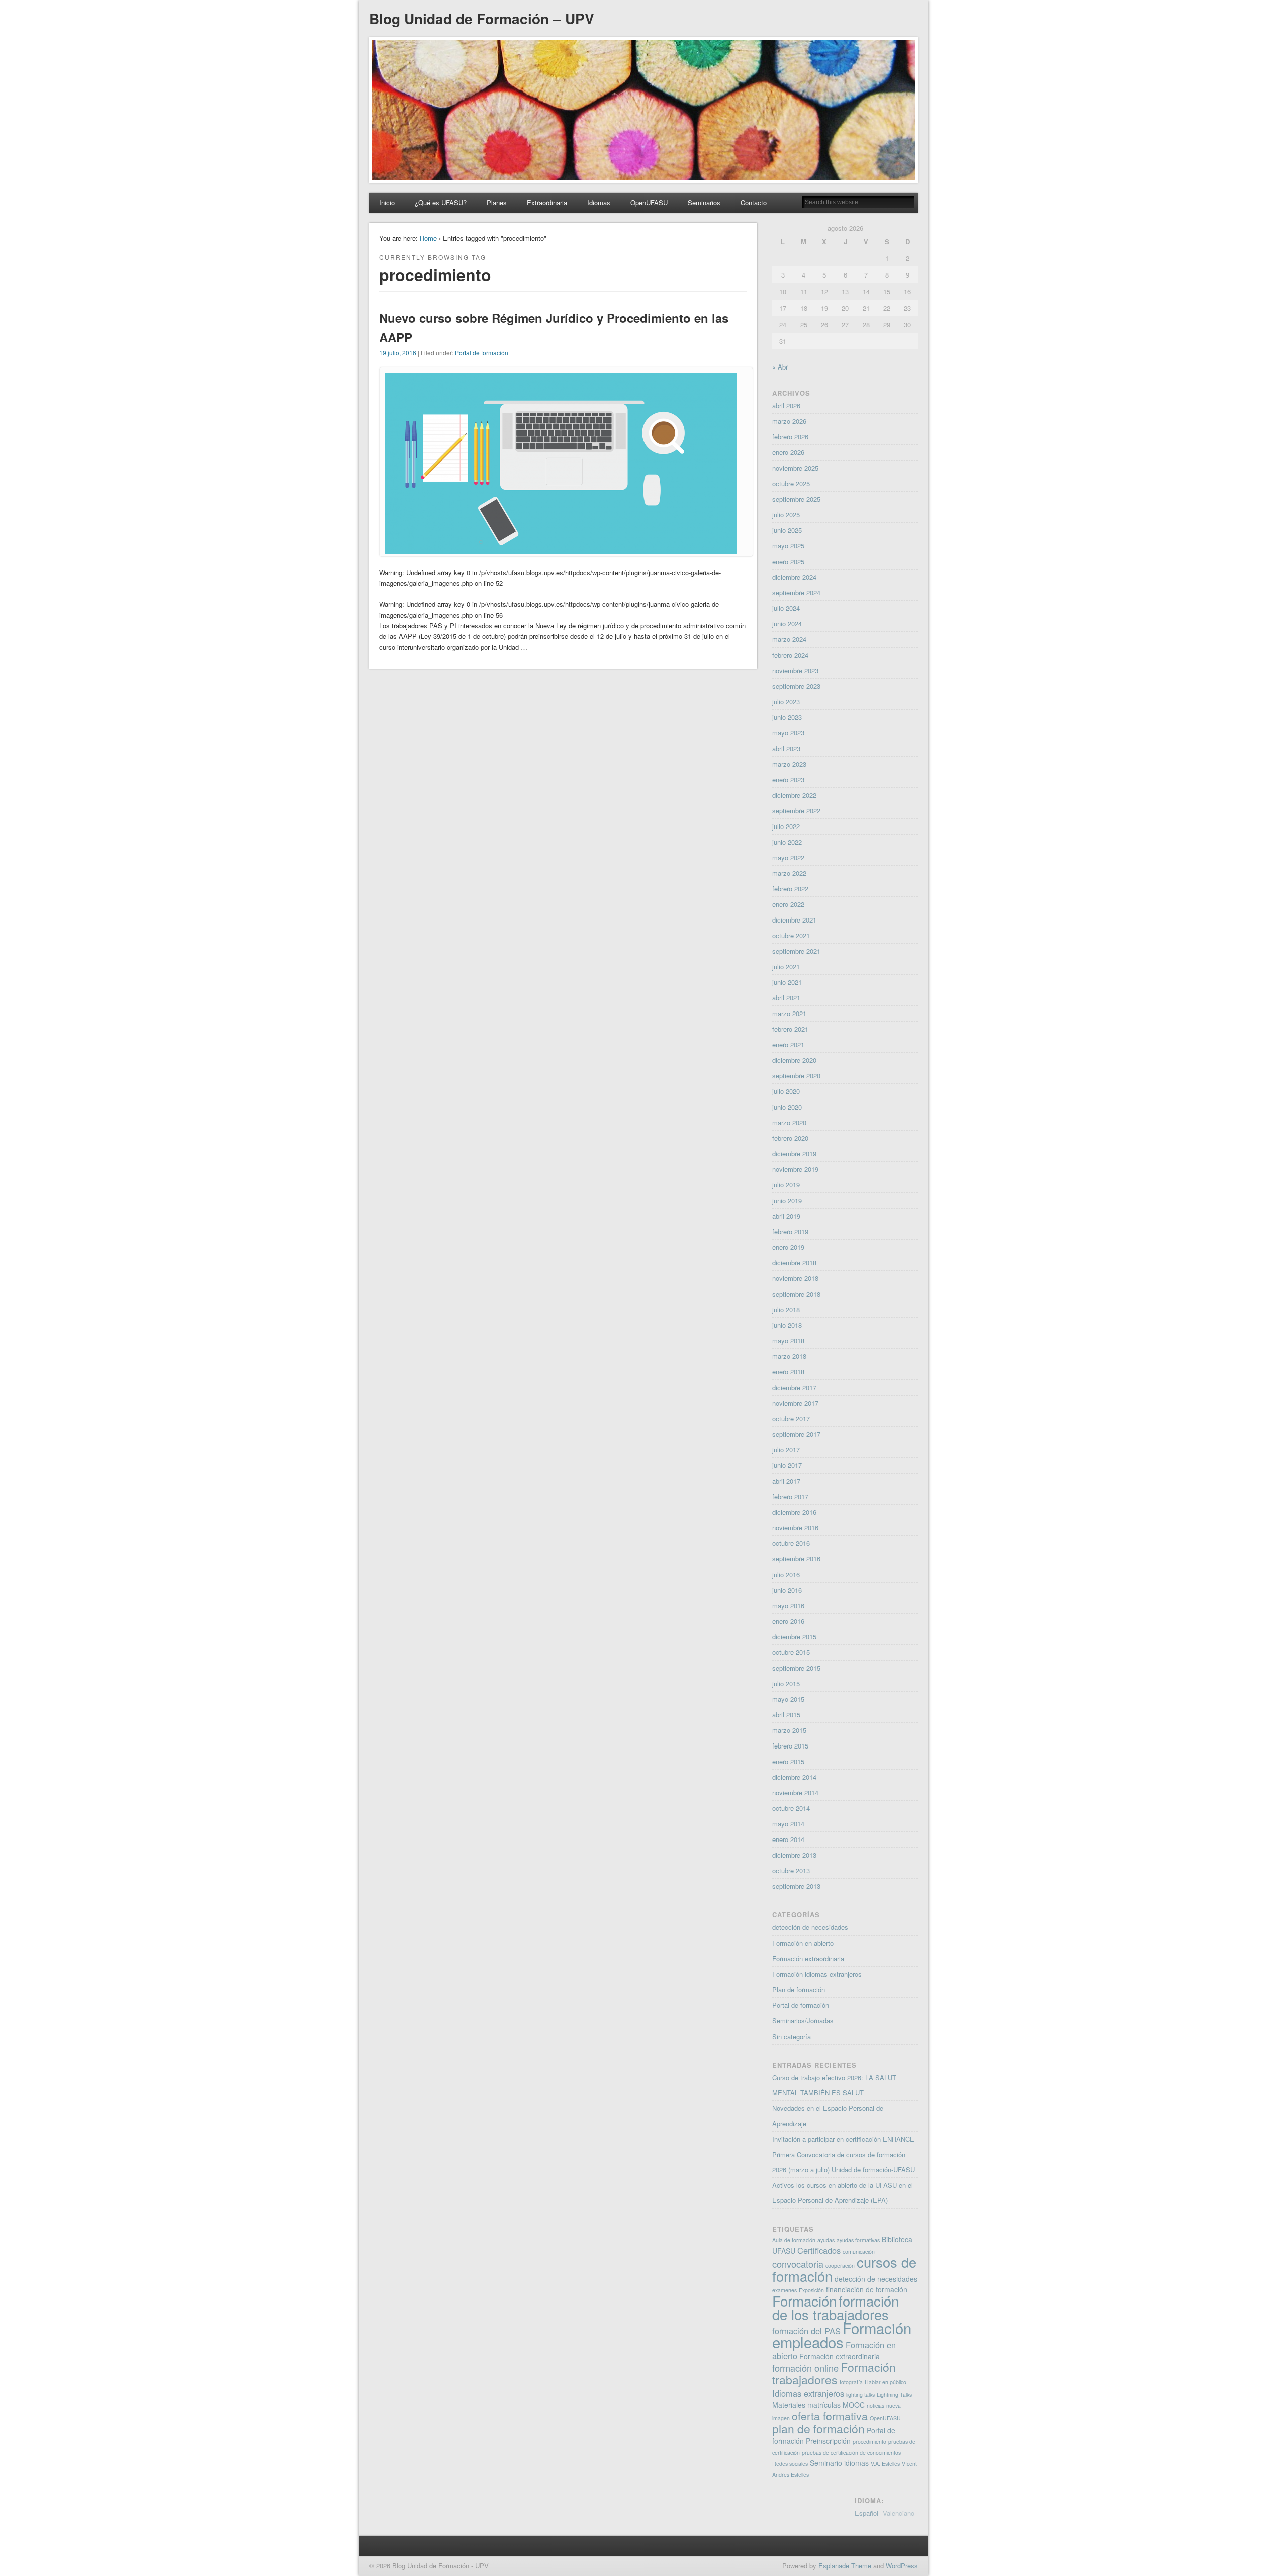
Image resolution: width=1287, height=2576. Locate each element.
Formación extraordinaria (808, 1958)
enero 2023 (788, 779)
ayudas (826, 2240)
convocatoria (798, 2264)
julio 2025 (786, 515)
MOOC (854, 2405)
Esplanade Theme (845, 2566)
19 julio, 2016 (398, 353)
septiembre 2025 (796, 499)
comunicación (859, 2251)
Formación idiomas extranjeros (817, 1974)
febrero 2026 (790, 437)
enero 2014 (788, 1839)
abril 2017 (786, 1481)
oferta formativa (830, 2416)
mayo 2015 (788, 1699)
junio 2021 (787, 982)
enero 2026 (788, 452)
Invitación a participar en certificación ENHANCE (843, 2139)
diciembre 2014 (794, 1777)
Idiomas (599, 202)
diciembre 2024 (794, 577)
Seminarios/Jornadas (803, 2021)
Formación (804, 2301)
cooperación (840, 2266)
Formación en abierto (803, 1943)
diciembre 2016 (794, 1512)
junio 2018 (787, 1325)
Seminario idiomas (839, 2463)
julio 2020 (786, 1091)
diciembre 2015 (794, 1637)
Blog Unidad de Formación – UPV (482, 18)
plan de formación (818, 2428)
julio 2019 (786, 1185)
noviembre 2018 (795, 1278)
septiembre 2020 (796, 1076)
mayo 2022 (788, 857)
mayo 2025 (788, 546)
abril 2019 (786, 1216)
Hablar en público (886, 2382)
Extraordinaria (547, 202)
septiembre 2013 (796, 1886)
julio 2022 (786, 826)
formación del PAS (806, 2331)
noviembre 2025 (795, 468)
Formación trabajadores (834, 2373)
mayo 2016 (788, 1605)
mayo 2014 (788, 1824)
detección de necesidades (810, 1927)
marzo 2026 (789, 421)
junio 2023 (787, 717)
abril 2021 (786, 998)
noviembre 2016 (795, 1528)
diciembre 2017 (794, 1387)
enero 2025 (788, 561)
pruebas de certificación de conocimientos (851, 2453)
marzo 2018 (789, 1356)
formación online (805, 2368)
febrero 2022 (790, 889)
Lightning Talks (894, 2394)
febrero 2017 (790, 1496)
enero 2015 (788, 1761)
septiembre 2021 (796, 951)
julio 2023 (786, 702)
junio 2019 (787, 1200)
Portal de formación (482, 353)
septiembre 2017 (796, 1434)
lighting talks (860, 2394)
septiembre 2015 (796, 1668)
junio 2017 (787, 1465)
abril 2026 (786, 405)
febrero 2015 (790, 1746)
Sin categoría (792, 2036)
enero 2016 (788, 1621)
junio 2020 (787, 1107)
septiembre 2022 (796, 811)
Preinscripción (828, 2441)
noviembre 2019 (795, 1169)
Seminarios (704, 202)
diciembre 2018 (794, 1263)
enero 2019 (788, 1247)
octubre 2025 (791, 483)
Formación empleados (842, 2335)
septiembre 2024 (796, 592)
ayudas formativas (858, 2240)
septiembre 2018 (796, 1294)
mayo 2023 (788, 733)
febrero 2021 (790, 1029)
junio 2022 (787, 842)
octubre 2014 (791, 1808)
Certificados (819, 2250)
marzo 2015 (789, 1730)
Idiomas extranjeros (808, 2393)
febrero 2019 (790, 1231)
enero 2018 (788, 1372)
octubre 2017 (791, 1418)
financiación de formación (867, 2289)
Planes (497, 202)
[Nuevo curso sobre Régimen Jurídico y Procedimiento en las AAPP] (561, 551)
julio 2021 (786, 967)
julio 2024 (786, 608)
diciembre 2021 (794, 920)
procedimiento (869, 2442)
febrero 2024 (790, 655)
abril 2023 (786, 748)
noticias (876, 2405)
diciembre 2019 (794, 1154)
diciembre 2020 (794, 1060)
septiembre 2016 (796, 1559)
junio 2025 (787, 530)
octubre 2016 (791, 1543)
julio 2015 (786, 1683)
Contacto (754, 202)
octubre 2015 (791, 1652)
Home (428, 238)
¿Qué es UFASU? (441, 202)
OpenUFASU (649, 202)
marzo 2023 (789, 764)
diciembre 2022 (794, 795)
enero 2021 (788, 1044)
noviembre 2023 (795, 670)
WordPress (902, 2566)
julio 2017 (786, 1450)
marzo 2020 (789, 1122)
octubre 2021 (791, 935)
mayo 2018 (788, 1341)
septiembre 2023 (796, 686)
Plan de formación (799, 1990)
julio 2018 (786, 1309)
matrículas (824, 2405)
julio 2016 (786, 1574)
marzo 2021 (789, 1013)
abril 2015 (786, 1715)
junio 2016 (787, 1590)
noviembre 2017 (795, 1403)
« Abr (780, 367)
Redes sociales (790, 2464)
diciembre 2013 (794, 1855)
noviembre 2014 (795, 1792)
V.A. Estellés (885, 2464)
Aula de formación (794, 2240)
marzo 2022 (789, 873)
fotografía (851, 2382)
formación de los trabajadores (836, 2308)
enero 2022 (788, 904)
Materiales (789, 2405)
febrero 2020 (790, 1138)
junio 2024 (787, 624)
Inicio (387, 202)
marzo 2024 (789, 639)
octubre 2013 (791, 1870)
